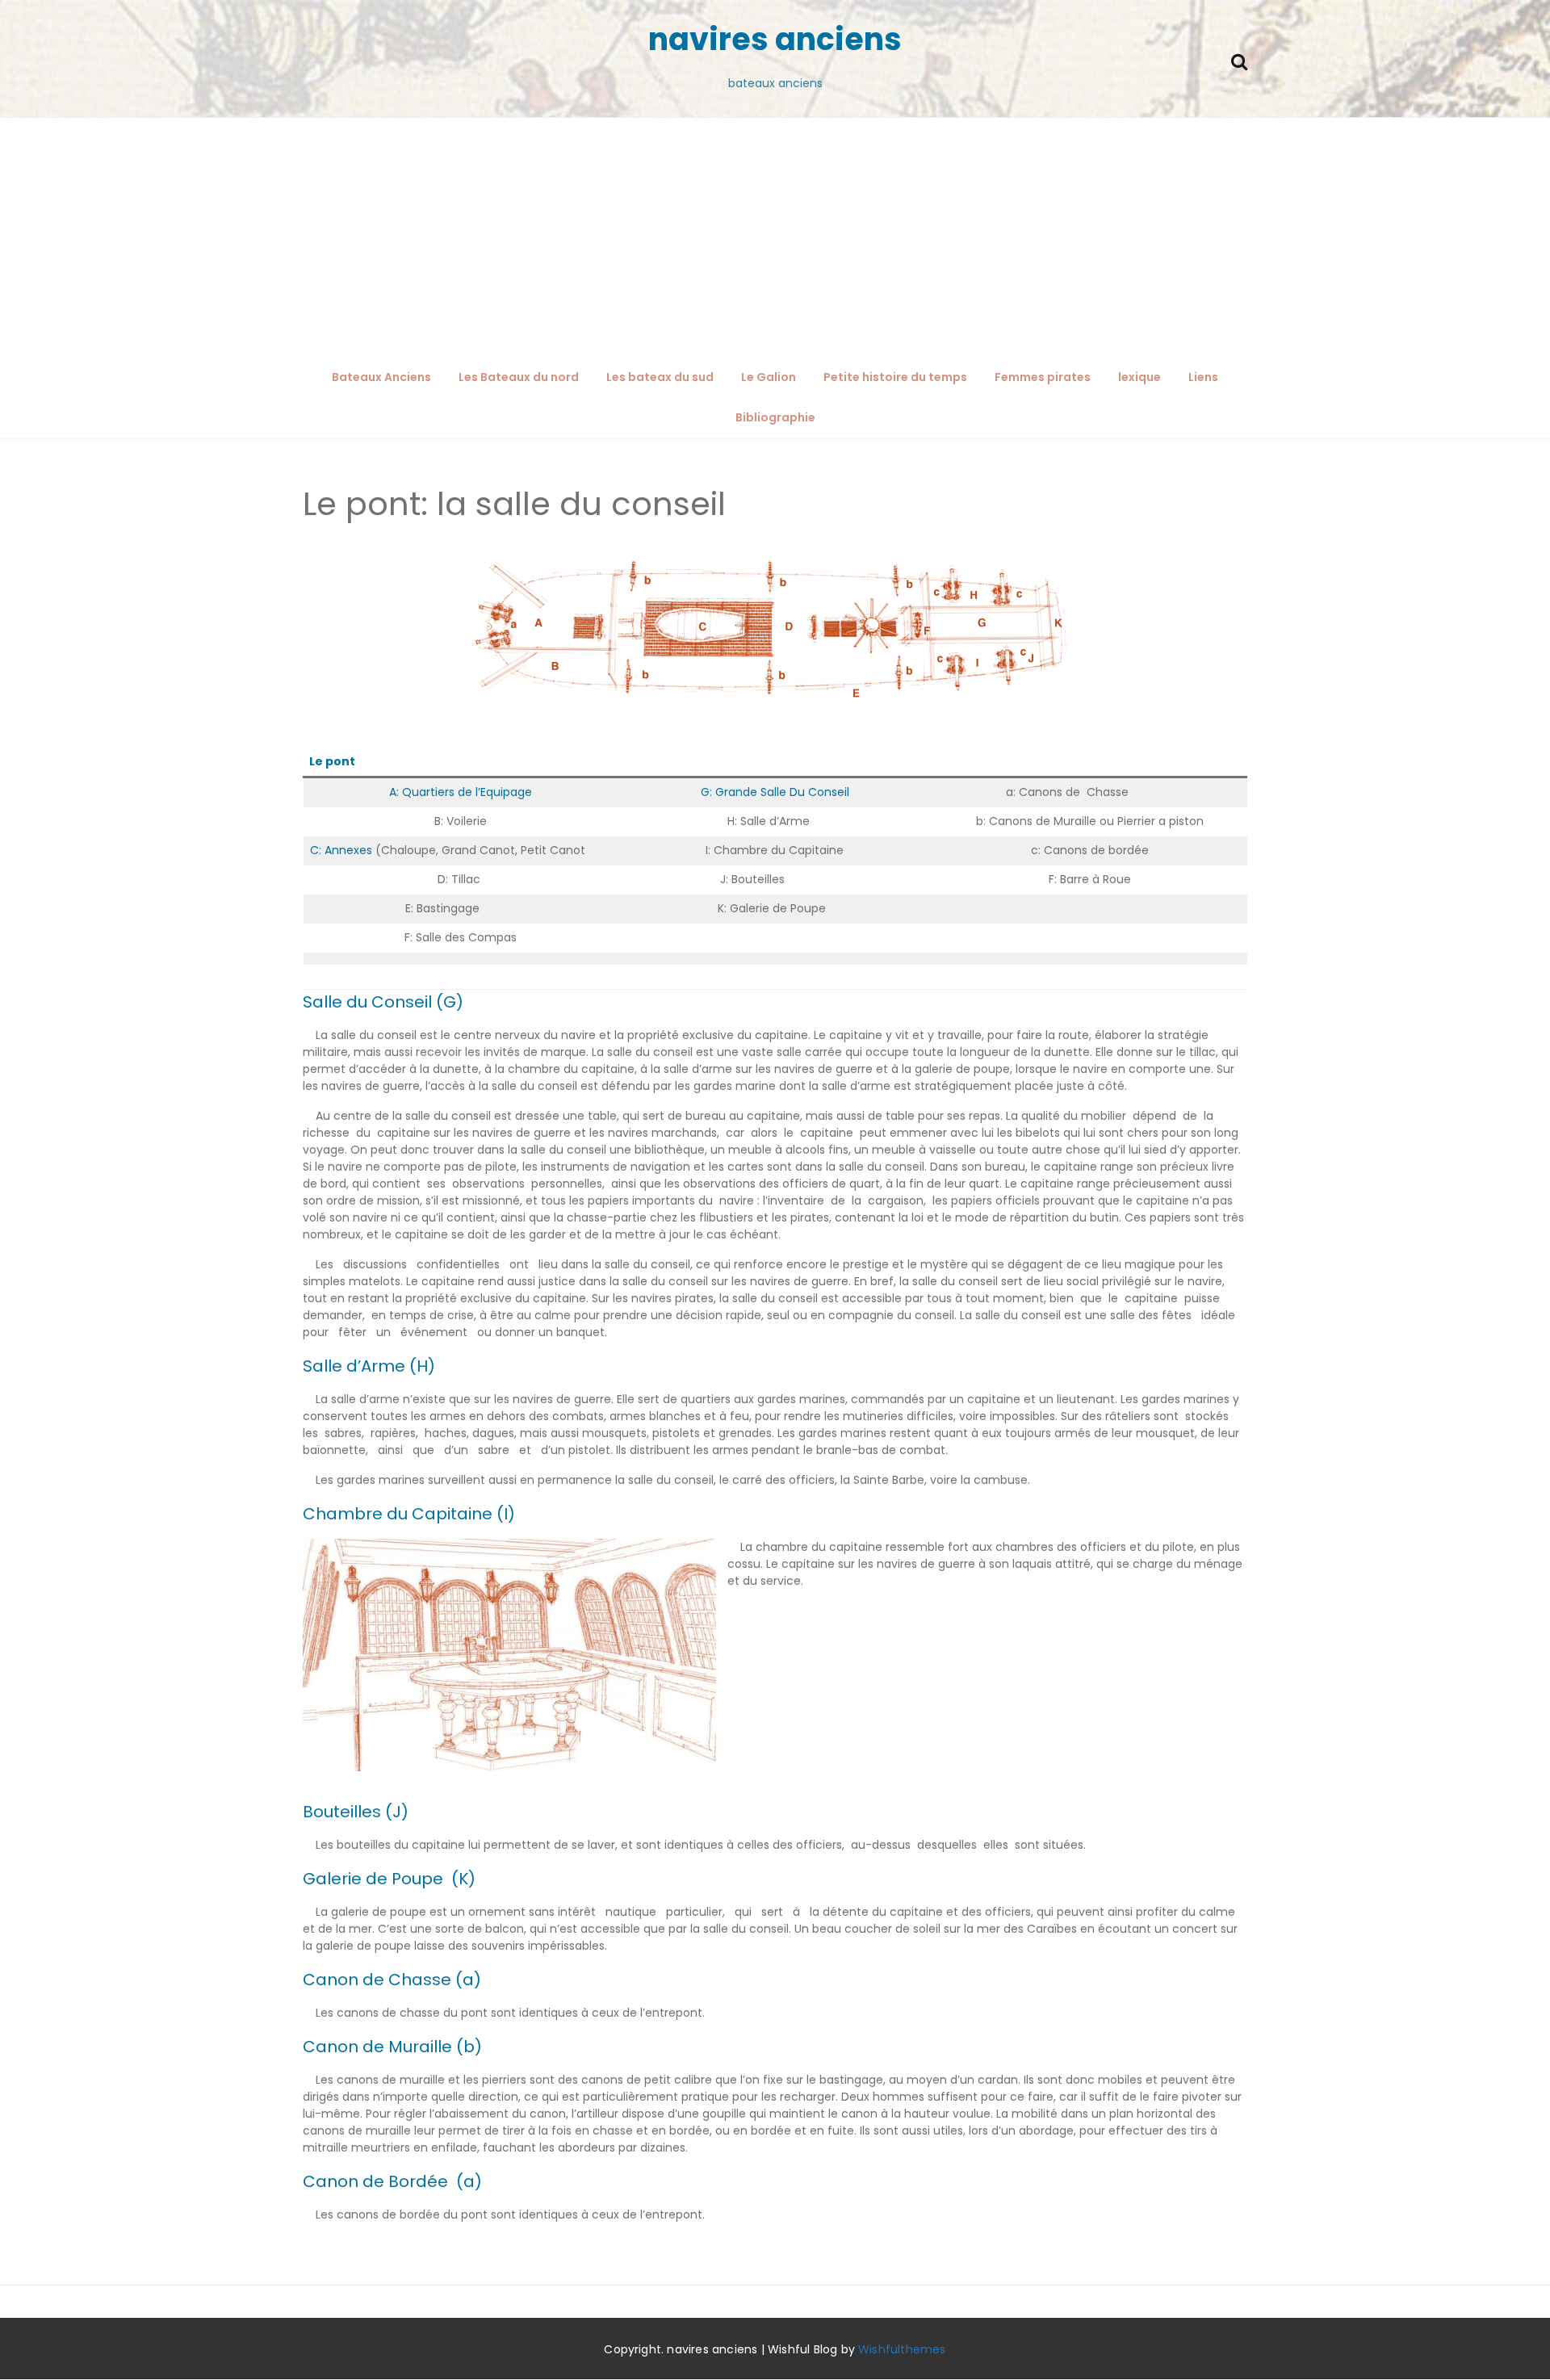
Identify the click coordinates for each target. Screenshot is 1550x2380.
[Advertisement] (775, 239)
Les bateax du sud (660, 377)
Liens (1203, 377)
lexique (1139, 377)
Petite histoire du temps (895, 377)
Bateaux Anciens (381, 377)
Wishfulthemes (902, 2349)
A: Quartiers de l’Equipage (461, 792)
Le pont (332, 761)
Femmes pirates (1043, 377)
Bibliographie (775, 417)
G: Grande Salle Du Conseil (777, 792)
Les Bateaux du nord (519, 377)
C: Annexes (341, 850)
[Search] (1239, 60)
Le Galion (769, 377)
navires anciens (775, 39)
